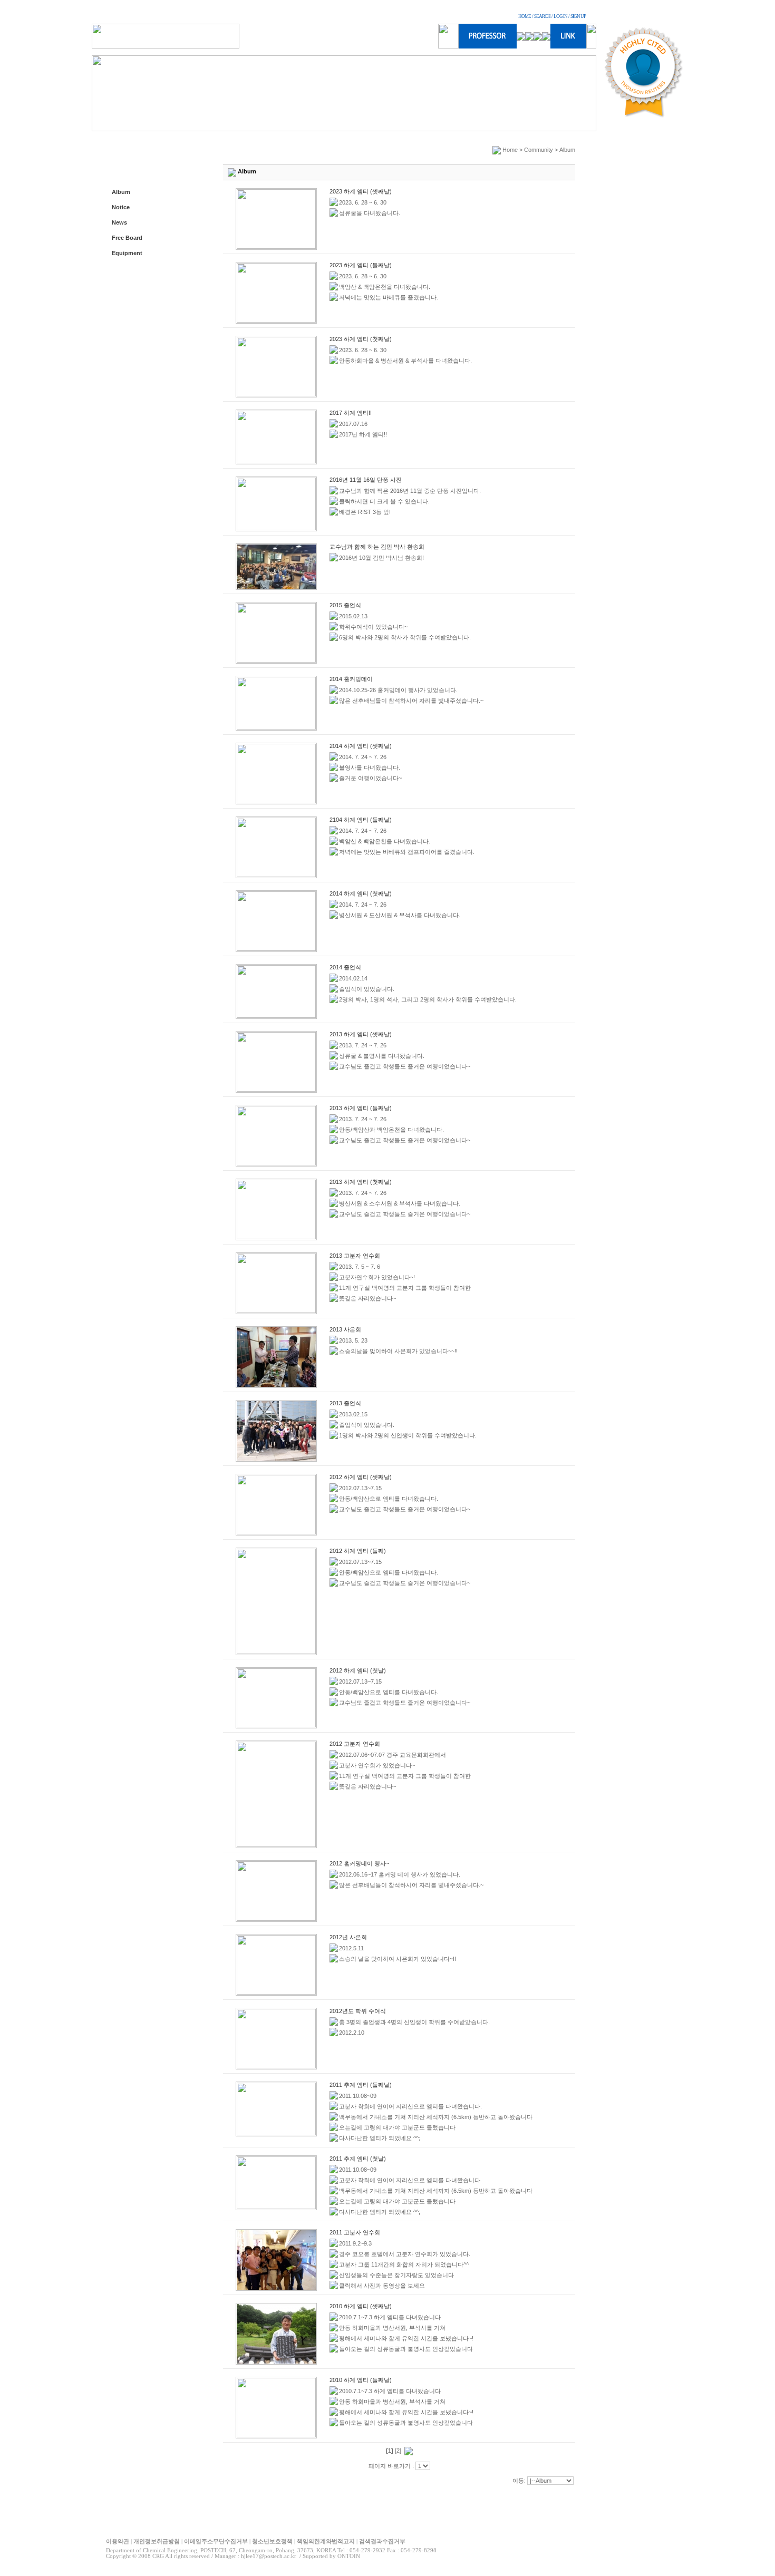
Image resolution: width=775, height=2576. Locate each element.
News (119, 222)
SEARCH (542, 16)
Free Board (127, 238)
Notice (121, 207)
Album (121, 192)
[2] (398, 2451)
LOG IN (560, 16)
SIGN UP (578, 16)
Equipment (127, 253)
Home (510, 150)
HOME (525, 16)
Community (539, 150)
